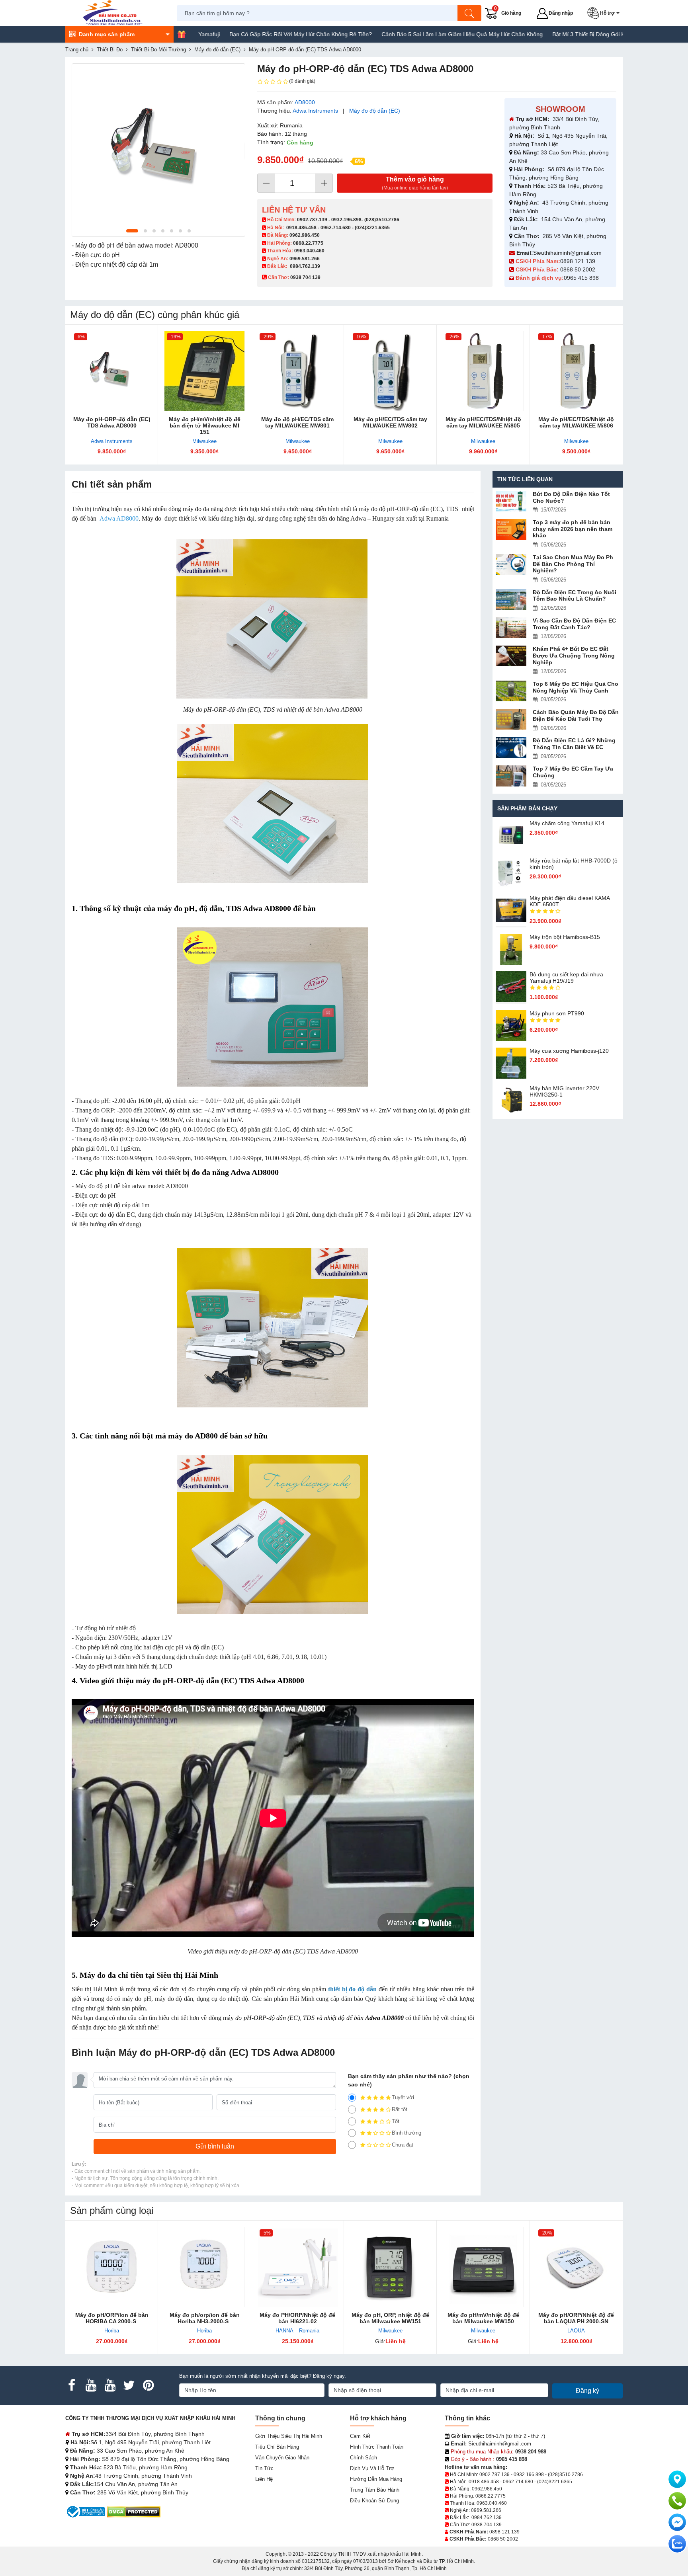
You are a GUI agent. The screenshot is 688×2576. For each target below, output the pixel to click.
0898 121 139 (578, 261)
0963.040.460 (309, 251)
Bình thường (407, 2133)
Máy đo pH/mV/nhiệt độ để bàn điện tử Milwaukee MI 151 (205, 425)
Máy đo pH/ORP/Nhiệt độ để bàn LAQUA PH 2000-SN (576, 2318)
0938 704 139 (487, 2525)
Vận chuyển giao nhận (282, 2458)
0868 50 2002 (579, 269)
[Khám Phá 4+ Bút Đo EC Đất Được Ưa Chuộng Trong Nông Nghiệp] (511, 656)
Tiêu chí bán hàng (277, 2447)
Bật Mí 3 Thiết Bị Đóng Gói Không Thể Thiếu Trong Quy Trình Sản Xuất (555, 34)
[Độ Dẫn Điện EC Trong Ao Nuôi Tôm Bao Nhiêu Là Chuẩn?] (511, 600)
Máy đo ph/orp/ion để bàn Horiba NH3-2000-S (205, 2318)
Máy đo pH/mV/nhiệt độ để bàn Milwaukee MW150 (483, 2318)
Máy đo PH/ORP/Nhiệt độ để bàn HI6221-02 (297, 2318)
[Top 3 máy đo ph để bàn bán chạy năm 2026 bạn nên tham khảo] (511, 530)
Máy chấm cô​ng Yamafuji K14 (567, 823)
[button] (605, 13)
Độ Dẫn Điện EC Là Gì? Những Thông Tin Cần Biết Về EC (574, 744)
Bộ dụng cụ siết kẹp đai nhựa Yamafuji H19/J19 (566, 978)
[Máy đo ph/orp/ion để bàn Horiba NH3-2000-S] (204, 2267)
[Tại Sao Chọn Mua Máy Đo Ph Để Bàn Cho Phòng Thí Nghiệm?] (511, 565)
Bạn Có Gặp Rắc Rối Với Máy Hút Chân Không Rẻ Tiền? (213, 34)
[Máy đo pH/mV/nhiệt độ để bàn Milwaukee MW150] (483, 2267)
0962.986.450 (305, 235)
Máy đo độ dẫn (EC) (375, 111)
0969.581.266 (305, 259)
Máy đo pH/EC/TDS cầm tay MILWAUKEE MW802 (390, 422)
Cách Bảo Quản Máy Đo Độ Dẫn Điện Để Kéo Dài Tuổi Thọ (576, 715)
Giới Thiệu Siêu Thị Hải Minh (289, 2436)
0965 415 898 (581, 278)
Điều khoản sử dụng (374, 2501)
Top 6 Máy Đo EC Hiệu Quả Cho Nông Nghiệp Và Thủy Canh (576, 687)
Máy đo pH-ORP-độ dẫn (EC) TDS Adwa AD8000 (112, 422)
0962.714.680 (336, 228)
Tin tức (264, 2468)
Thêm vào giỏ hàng (415, 183)
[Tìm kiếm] (469, 13)
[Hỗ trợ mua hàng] (677, 2501)
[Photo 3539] (158, 150)
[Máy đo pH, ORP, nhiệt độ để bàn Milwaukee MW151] (390, 2267)
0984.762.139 (305, 266)
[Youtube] (91, 2385)
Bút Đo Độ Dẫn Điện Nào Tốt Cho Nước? (571, 497)
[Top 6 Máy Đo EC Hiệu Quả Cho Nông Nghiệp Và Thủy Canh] (511, 691)
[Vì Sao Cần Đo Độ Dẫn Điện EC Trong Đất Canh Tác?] (511, 628)
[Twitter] (129, 2385)
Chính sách (364, 2458)
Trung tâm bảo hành (375, 2490)
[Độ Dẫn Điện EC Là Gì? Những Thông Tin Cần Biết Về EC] (511, 748)
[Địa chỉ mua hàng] (677, 2479)
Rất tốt (400, 2109)
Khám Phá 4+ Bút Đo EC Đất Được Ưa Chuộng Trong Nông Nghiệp (574, 656)
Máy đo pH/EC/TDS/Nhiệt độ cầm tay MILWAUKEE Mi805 (483, 422)
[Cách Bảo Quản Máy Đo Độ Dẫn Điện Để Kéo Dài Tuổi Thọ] (511, 719)
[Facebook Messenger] (677, 2522)
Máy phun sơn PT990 (557, 1013)
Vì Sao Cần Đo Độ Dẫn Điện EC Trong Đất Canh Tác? (574, 624)
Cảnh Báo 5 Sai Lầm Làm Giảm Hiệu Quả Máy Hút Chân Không (374, 34)
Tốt (396, 2121)
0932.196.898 (346, 220)
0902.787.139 (312, 220)
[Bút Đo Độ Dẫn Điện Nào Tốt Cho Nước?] (511, 501)
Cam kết (360, 2436)
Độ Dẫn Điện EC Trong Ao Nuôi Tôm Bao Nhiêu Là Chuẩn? (575, 596)
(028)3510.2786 (382, 220)
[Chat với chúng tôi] (677, 2544)
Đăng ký (587, 2391)
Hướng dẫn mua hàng (376, 2479)
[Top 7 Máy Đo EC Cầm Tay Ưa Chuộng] (511, 776)
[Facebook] (72, 2385)
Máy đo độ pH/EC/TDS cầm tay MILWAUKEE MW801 (297, 422)
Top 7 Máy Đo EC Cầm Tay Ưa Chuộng (573, 772)
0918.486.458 (301, 228)
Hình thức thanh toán (377, 2447)
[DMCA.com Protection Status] (134, 2511)
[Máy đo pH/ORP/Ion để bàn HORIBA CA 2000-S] (112, 2267)
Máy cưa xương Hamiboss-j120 (569, 1051)
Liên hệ (264, 2479)
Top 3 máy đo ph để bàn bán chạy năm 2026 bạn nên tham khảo (573, 529)
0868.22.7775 (308, 243)
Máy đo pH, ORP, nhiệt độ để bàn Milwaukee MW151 (390, 2318)
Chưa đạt (403, 2145)
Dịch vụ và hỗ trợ (372, 2468)
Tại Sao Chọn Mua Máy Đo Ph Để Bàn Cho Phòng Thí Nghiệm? (573, 564)
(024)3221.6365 (372, 228)
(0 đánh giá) (302, 81)
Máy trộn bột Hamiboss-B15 (565, 937)
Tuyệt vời (403, 2097)
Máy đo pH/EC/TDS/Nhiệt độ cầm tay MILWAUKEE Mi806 (576, 422)
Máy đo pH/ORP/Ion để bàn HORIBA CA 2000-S (112, 2318)
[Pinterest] (148, 2385)
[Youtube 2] (110, 2385)
